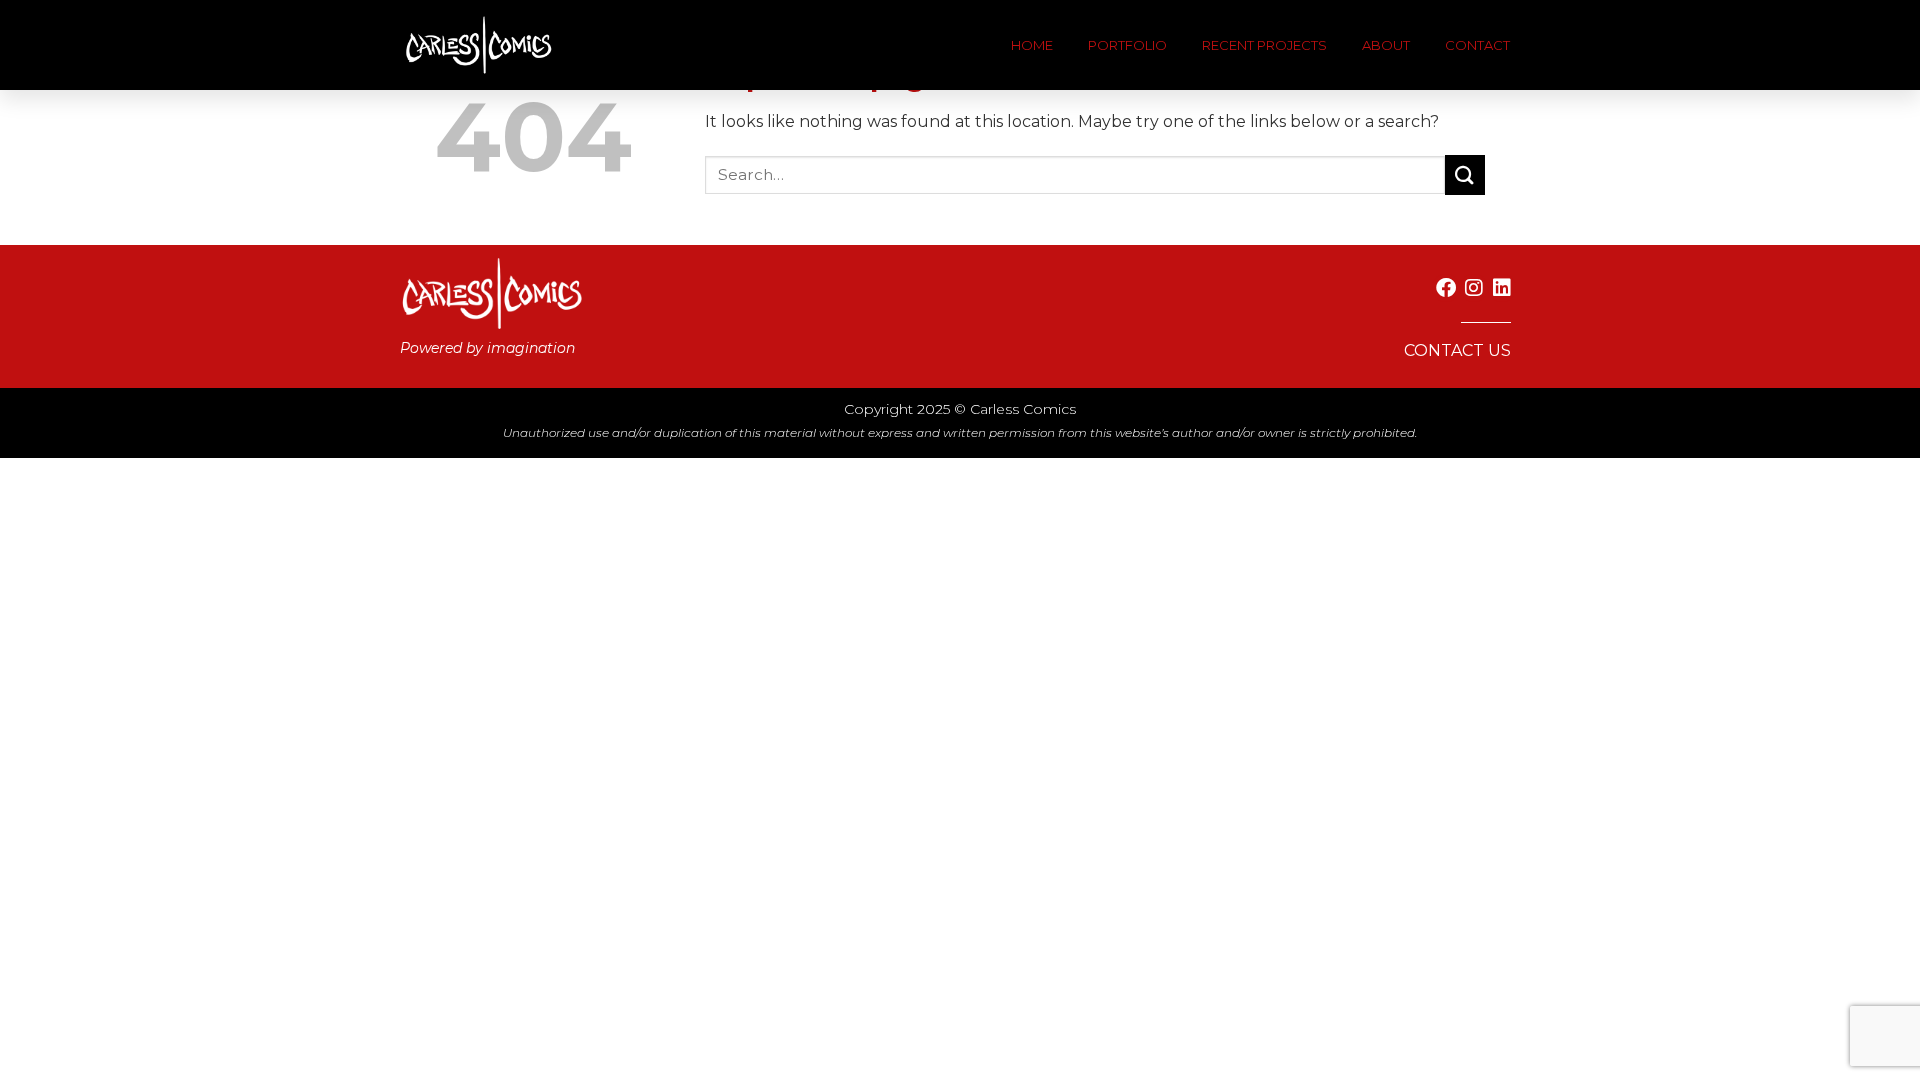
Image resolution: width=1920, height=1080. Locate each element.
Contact (1477, 45)
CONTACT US (1457, 350)
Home (1032, 45)
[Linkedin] (1502, 288)
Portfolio (1127, 45)
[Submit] (1465, 174)
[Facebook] (1446, 288)
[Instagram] (1474, 288)
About (1386, 45)
